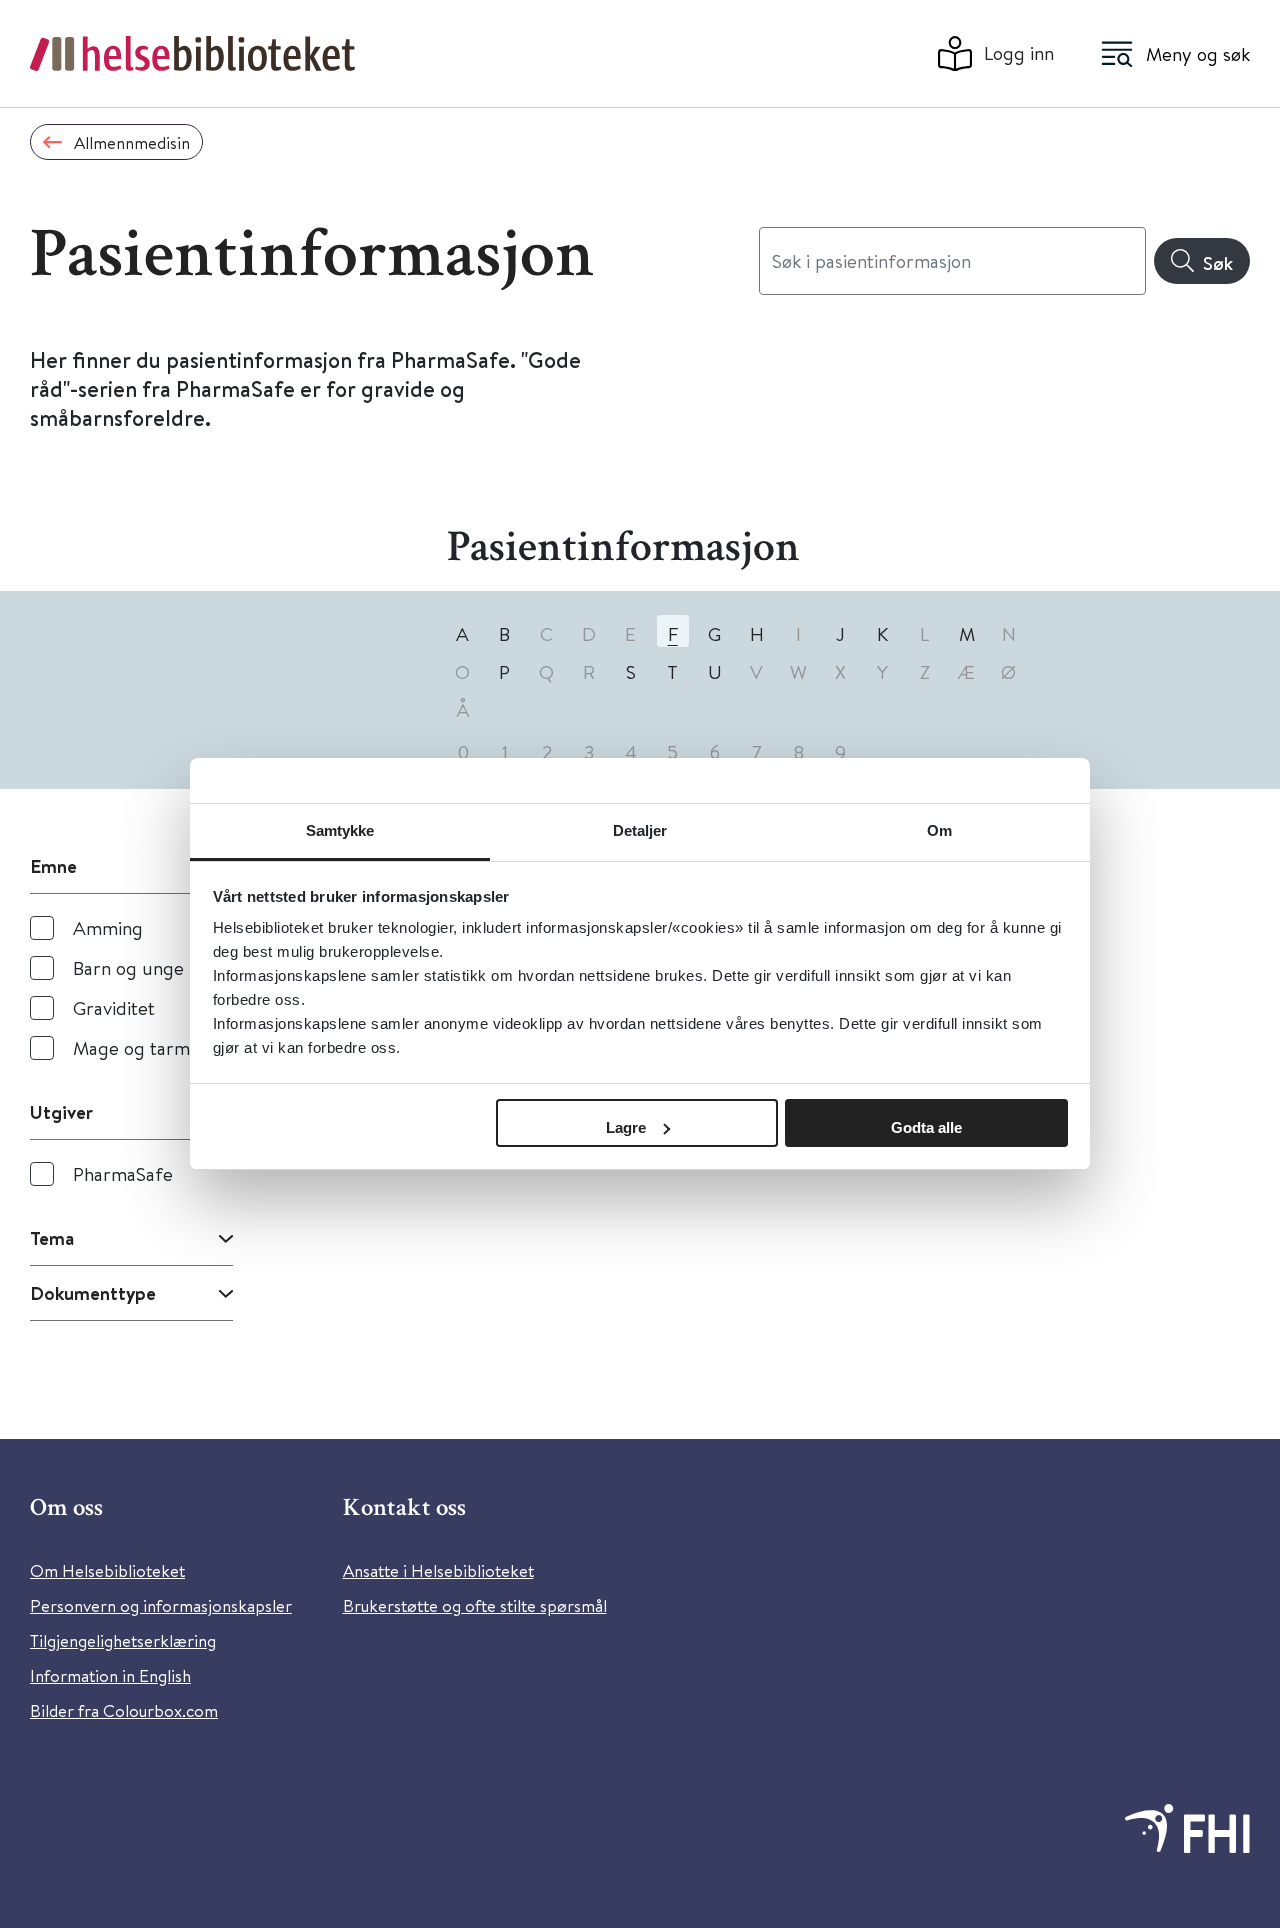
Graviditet (114, 1007)
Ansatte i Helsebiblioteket (438, 1570)
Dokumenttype (93, 1293)
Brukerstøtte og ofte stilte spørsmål (475, 1605)
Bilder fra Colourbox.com (124, 1710)
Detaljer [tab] (640, 830)
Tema (52, 1238)
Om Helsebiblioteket (107, 1570)
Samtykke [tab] (340, 830)
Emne (53, 866)
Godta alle (926, 1127)
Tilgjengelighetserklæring (123, 1640)
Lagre (626, 1127)
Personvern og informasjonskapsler (161, 1605)
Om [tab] (939, 830)
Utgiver (61, 1112)
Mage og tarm (131, 1047)
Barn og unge (128, 967)
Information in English (110, 1675)
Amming (108, 927)
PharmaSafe (123, 1173)
